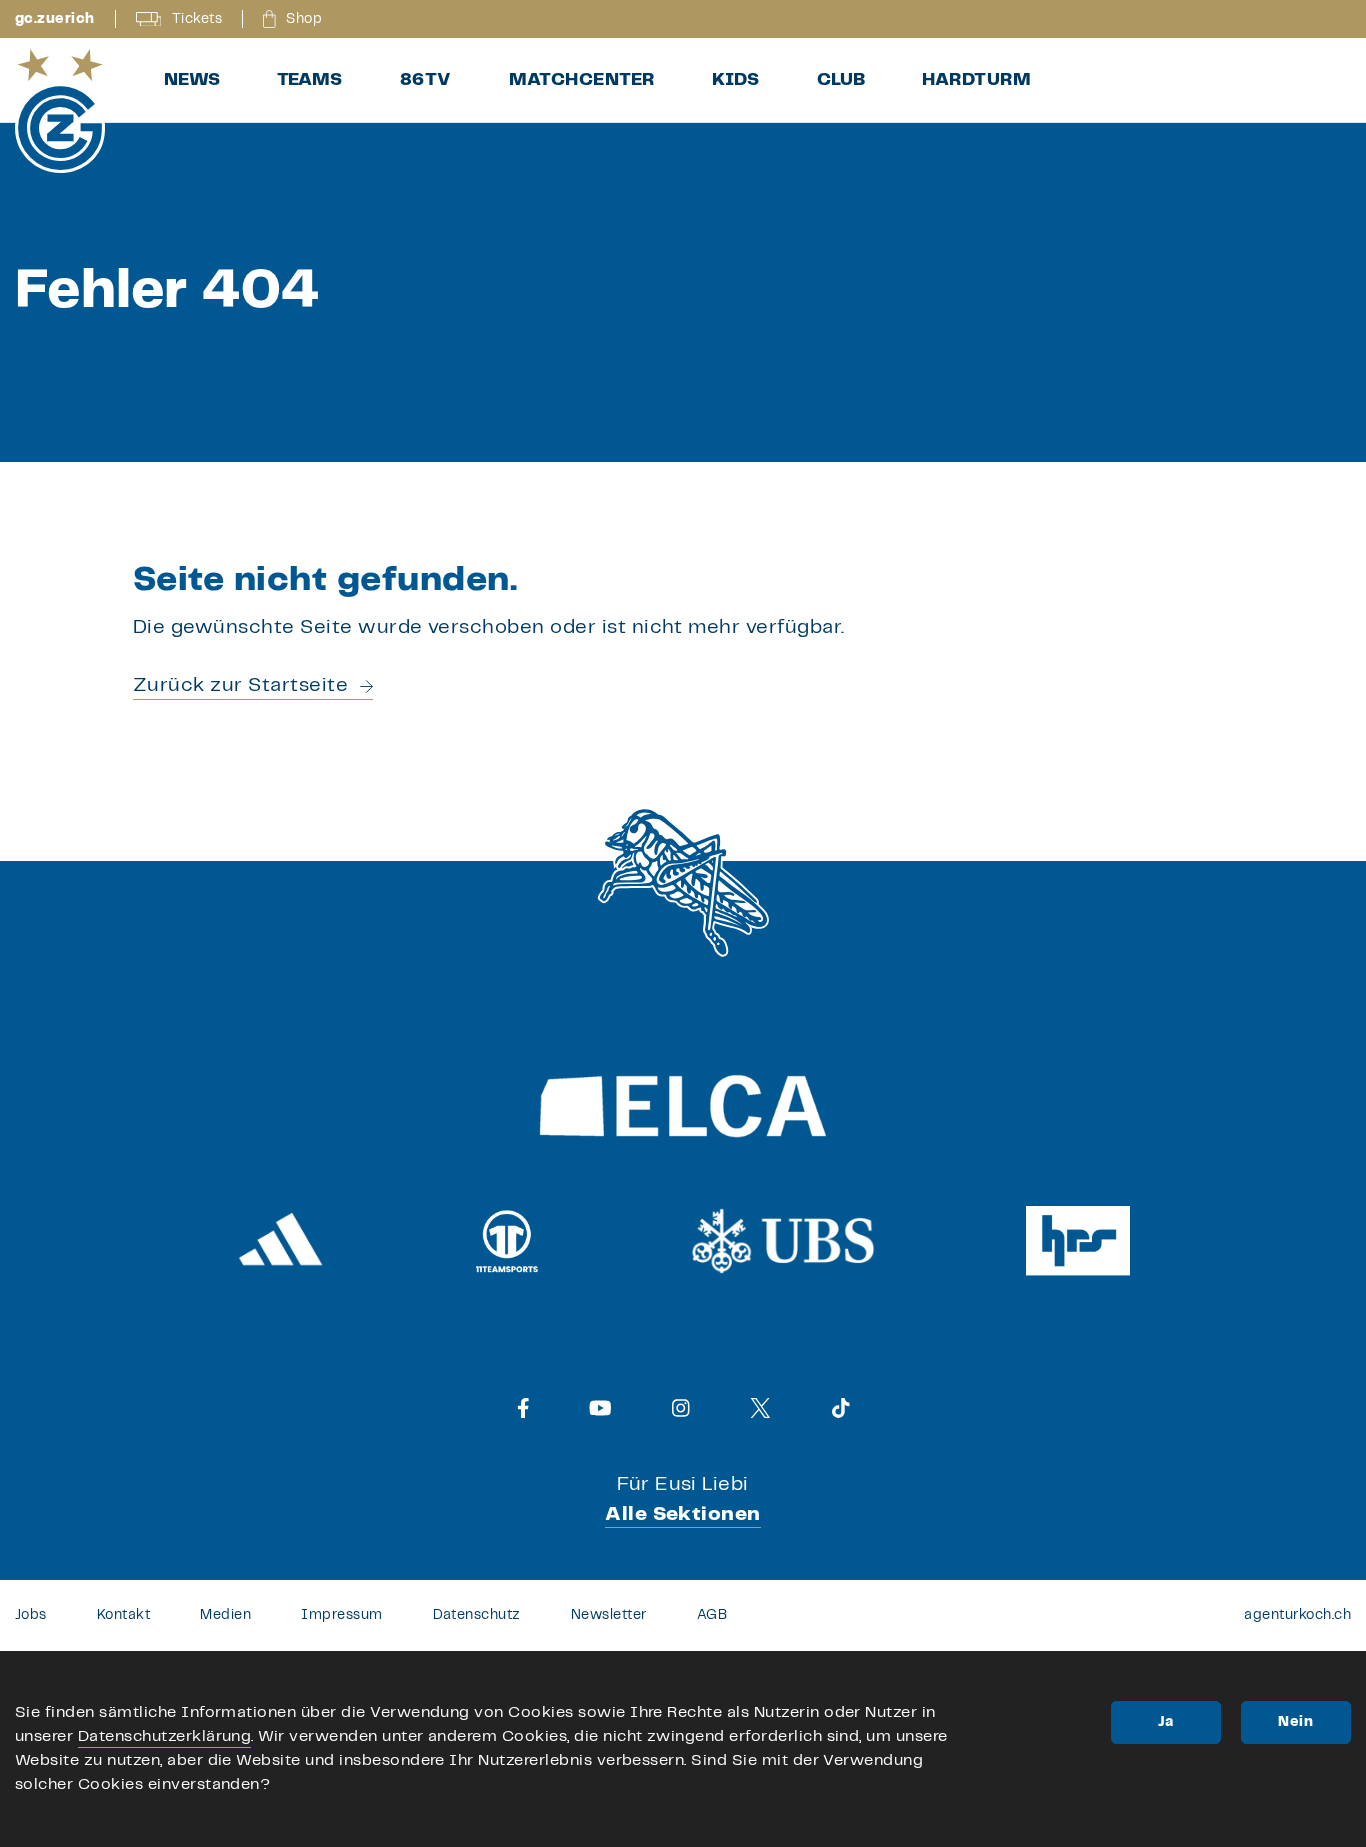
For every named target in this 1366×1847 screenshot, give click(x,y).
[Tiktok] (841, 1408)
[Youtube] (600, 1408)
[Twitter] (760, 1408)
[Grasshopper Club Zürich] (60, 111)
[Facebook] (523, 1408)
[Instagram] (681, 1408)
